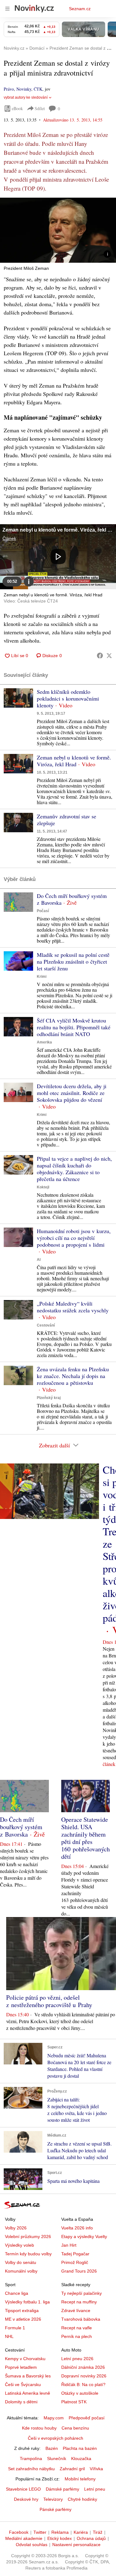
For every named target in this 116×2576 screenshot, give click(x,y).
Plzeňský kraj (49, 1398)
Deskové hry (26, 2499)
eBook (17, 108)
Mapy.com (54, 2418)
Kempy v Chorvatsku (25, 2359)
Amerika (44, 1042)
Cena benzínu (75, 2428)
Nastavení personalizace (76, 2545)
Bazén (52, 2448)
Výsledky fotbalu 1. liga (27, 2302)
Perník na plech (77, 2336)
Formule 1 (15, 2328)
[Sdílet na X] (109, 656)
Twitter (40, 2532)
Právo (9, 89)
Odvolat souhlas (32, 2545)
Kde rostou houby (39, 2428)
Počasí (43, 911)
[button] (58, 230)
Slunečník (57, 2459)
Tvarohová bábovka (81, 2319)
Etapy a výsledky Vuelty (84, 2237)
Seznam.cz (80, 9)
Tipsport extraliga (22, 2311)
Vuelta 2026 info (77, 2228)
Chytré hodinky (82, 2499)
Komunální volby (21, 2271)
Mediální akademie (24, 2538)
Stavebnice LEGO (23, 2489)
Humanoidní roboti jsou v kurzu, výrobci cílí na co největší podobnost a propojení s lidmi (74, 1238)
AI (39, 1260)
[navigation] (7, 9)
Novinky (24, 89)
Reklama (60, 2532)
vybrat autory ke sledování (26, 97)
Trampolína (31, 2459)
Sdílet (40, 108)
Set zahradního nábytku (31, 2469)
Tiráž (98, 2532)
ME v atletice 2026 (23, 2319)
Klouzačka (81, 2459)
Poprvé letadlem (21, 2367)
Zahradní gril (72, 2469)
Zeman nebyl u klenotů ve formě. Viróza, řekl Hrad (74, 761)
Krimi (42, 977)
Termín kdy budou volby (28, 2254)
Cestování (46, 1325)
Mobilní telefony (80, 2479)
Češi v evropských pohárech (56, 2438)
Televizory (53, 2499)
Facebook (19, 2532)
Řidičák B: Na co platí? (83, 2385)
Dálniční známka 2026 (83, 2367)
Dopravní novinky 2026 (84, 2376)
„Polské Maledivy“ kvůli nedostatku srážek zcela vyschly (73, 1307)
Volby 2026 (16, 2228)
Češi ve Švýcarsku (23, 2385)
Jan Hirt (69, 2245)
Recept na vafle (77, 2328)
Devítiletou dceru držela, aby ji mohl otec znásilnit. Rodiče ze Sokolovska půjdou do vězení (72, 1093)
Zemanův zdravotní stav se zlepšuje (67, 820)
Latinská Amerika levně (28, 2393)
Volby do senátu (21, 2262)
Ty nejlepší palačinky (82, 2293)
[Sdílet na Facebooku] (100, 656)
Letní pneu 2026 (77, 2359)
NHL (9, 2336)
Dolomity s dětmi (21, 2402)
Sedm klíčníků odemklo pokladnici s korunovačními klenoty (68, 698)
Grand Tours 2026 (79, 2271)
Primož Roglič (75, 2262)
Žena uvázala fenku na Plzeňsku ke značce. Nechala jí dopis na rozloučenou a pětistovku (73, 1376)
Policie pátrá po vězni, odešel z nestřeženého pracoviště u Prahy (49, 2001)
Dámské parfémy (62, 2489)
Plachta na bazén (80, 2448)
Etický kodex (60, 2538)
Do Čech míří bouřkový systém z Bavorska (72, 899)
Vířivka (96, 2469)
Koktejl (43, 1187)
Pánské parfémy (56, 2509)
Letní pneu (95, 2489)
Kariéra (81, 2532)
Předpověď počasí (87, 2418)
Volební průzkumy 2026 (28, 2237)
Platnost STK (74, 2402)
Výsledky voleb (19, 2245)
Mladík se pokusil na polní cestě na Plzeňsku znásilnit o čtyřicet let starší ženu (73, 961)
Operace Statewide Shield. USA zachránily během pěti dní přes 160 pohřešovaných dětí (86, 1838)
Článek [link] (9, 538)
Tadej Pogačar (75, 2254)
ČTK (38, 89)
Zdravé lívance (76, 2311)
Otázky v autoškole (80, 2393)
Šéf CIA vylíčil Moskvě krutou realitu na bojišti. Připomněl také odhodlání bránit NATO (74, 1027)
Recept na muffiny (79, 2302)
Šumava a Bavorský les (28, 2376)
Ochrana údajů (91, 2538)
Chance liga (17, 2293)
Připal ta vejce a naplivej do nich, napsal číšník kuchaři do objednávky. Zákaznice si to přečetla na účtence (74, 1169)
